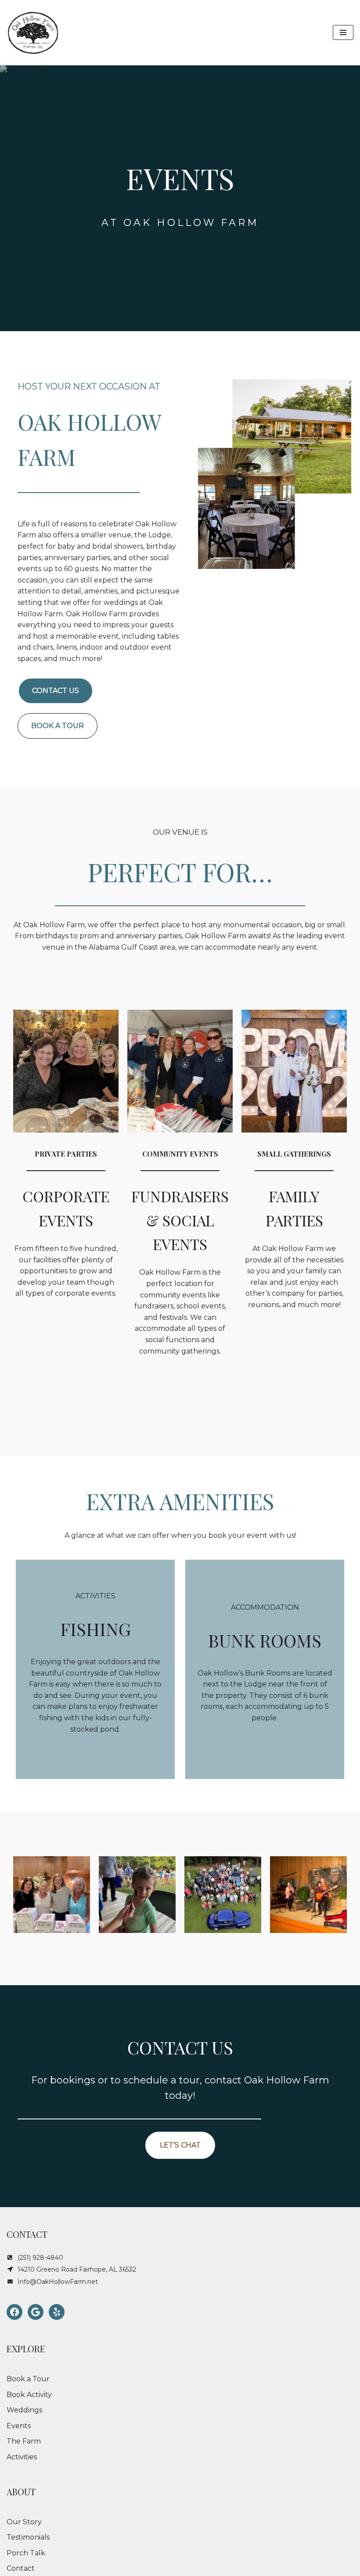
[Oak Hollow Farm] (33, 33)
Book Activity (29, 2395)
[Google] (36, 2312)
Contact (21, 2568)
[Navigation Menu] (343, 32)
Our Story (24, 2522)
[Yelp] (57, 2312)
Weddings (24, 2410)
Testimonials (28, 2537)
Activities (22, 2457)
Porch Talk (26, 2553)
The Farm (24, 2441)
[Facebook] (14, 2312)
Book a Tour (28, 2379)
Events (19, 2426)
